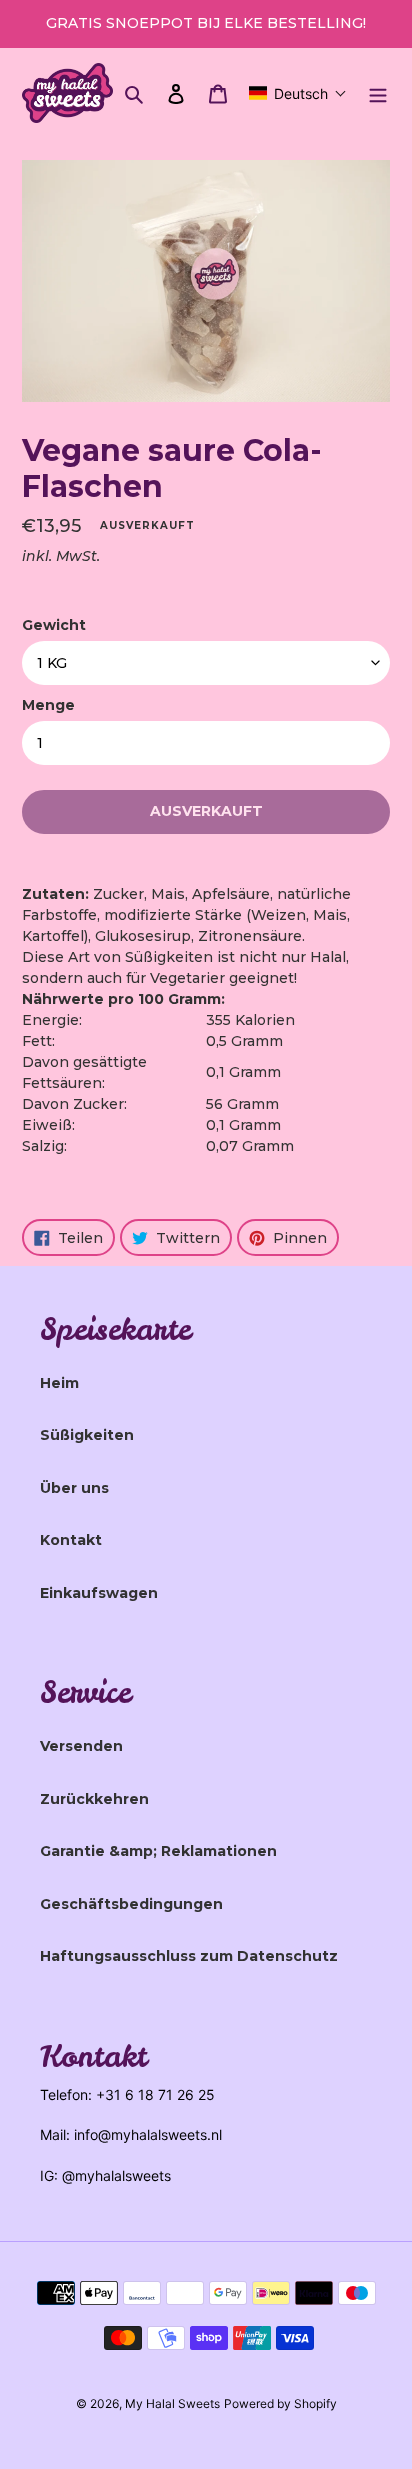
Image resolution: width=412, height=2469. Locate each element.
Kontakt (71, 1540)
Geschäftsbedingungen (131, 1904)
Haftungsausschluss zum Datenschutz (189, 1956)
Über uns (74, 1488)
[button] (298, 93)
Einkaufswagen (99, 1593)
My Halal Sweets (172, 2403)
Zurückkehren (94, 1799)
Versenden (81, 1746)
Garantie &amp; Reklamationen (158, 1851)
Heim (59, 1383)
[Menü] (378, 93)
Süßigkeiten (87, 1435)
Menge (48, 705)
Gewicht (54, 625)
